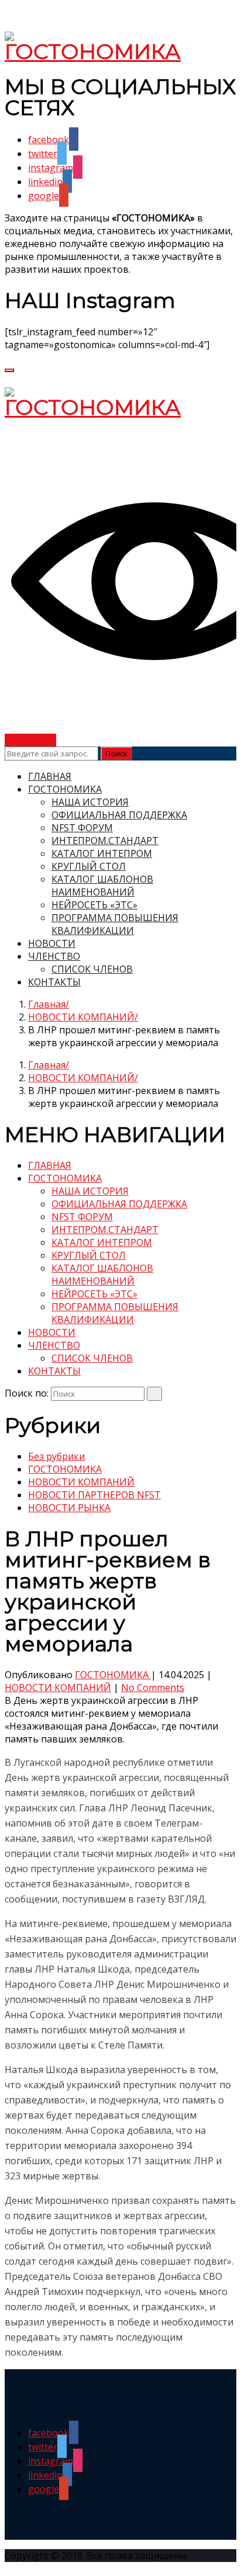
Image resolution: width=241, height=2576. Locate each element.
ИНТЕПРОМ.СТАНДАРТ (105, 841)
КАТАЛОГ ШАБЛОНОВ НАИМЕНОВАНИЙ (102, 886)
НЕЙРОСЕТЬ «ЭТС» (94, 905)
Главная (47, 1004)
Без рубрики (56, 1456)
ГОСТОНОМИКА (65, 789)
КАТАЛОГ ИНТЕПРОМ (102, 853)
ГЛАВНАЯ (50, 776)
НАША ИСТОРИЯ (90, 802)
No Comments (153, 1688)
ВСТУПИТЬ (30, 740)
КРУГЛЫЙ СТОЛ (89, 866)
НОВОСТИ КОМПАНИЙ (81, 1017)
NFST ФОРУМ (82, 828)
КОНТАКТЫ (54, 982)
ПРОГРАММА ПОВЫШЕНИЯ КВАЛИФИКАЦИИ (115, 924)
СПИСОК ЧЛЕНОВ (92, 969)
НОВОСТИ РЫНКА (69, 1508)
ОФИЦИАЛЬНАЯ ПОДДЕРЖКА (119, 815)
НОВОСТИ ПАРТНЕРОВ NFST (94, 1495)
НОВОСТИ (52, 943)
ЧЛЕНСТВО (54, 956)
